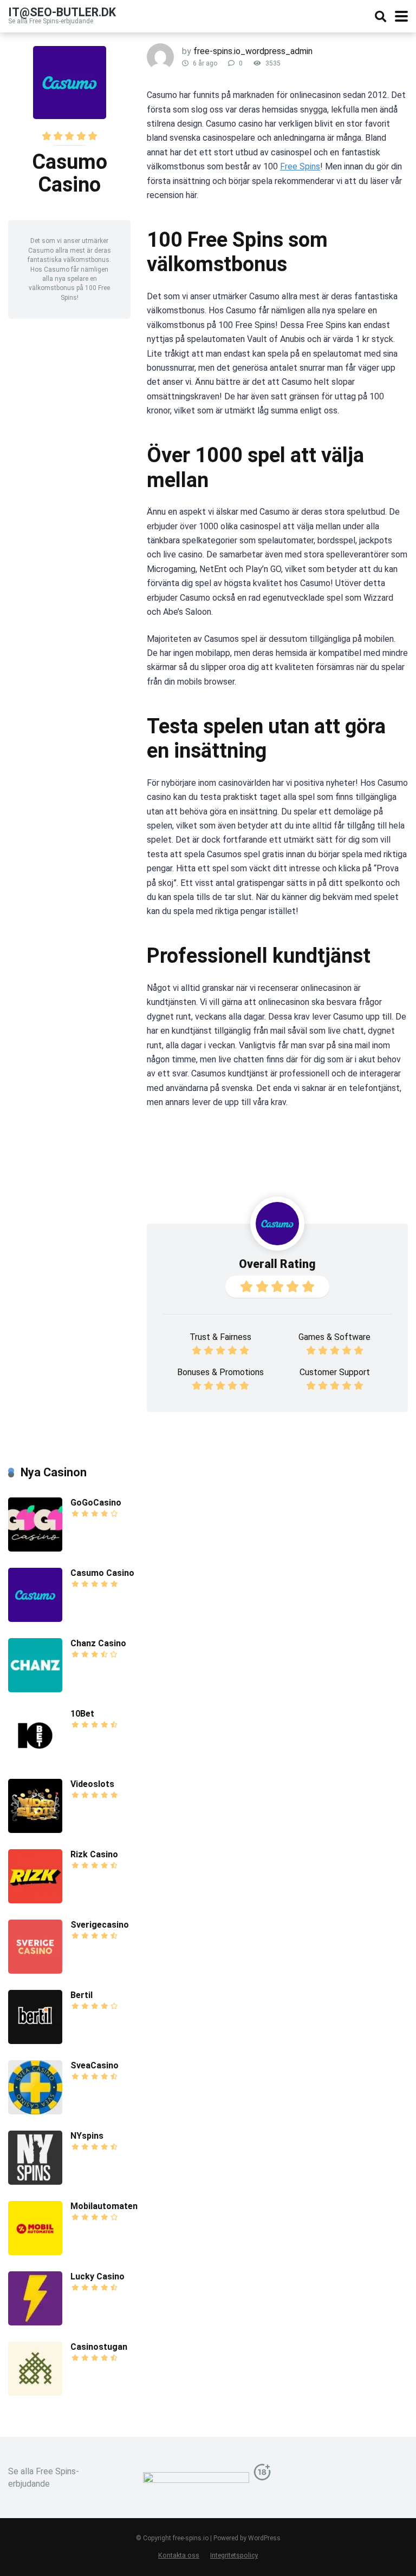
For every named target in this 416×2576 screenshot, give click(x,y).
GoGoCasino (96, 1503)
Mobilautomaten (104, 2206)
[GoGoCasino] (35, 1549)
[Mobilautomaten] (35, 2252)
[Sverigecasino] (35, 1971)
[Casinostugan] (35, 2393)
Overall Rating (277, 1264)
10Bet (82, 1714)
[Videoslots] (35, 1830)
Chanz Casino (98, 1643)
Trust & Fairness (220, 1337)
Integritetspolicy (234, 2555)
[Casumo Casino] (35, 1619)
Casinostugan (99, 2347)
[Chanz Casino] (35, 1689)
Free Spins (300, 166)
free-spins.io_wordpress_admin (253, 51)
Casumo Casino (102, 1573)
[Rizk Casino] (35, 1900)
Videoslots (92, 1784)
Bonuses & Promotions (220, 1372)
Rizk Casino (94, 1854)
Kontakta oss (179, 2555)
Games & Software (334, 1337)
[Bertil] (35, 2041)
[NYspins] (35, 2182)
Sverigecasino (100, 1925)
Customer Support (335, 1372)
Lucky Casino (97, 2276)
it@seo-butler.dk (62, 12)
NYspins (87, 2136)
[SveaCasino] (35, 2111)
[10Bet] (35, 1760)
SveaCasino (95, 2065)
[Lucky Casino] (35, 2322)
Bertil (82, 1995)
